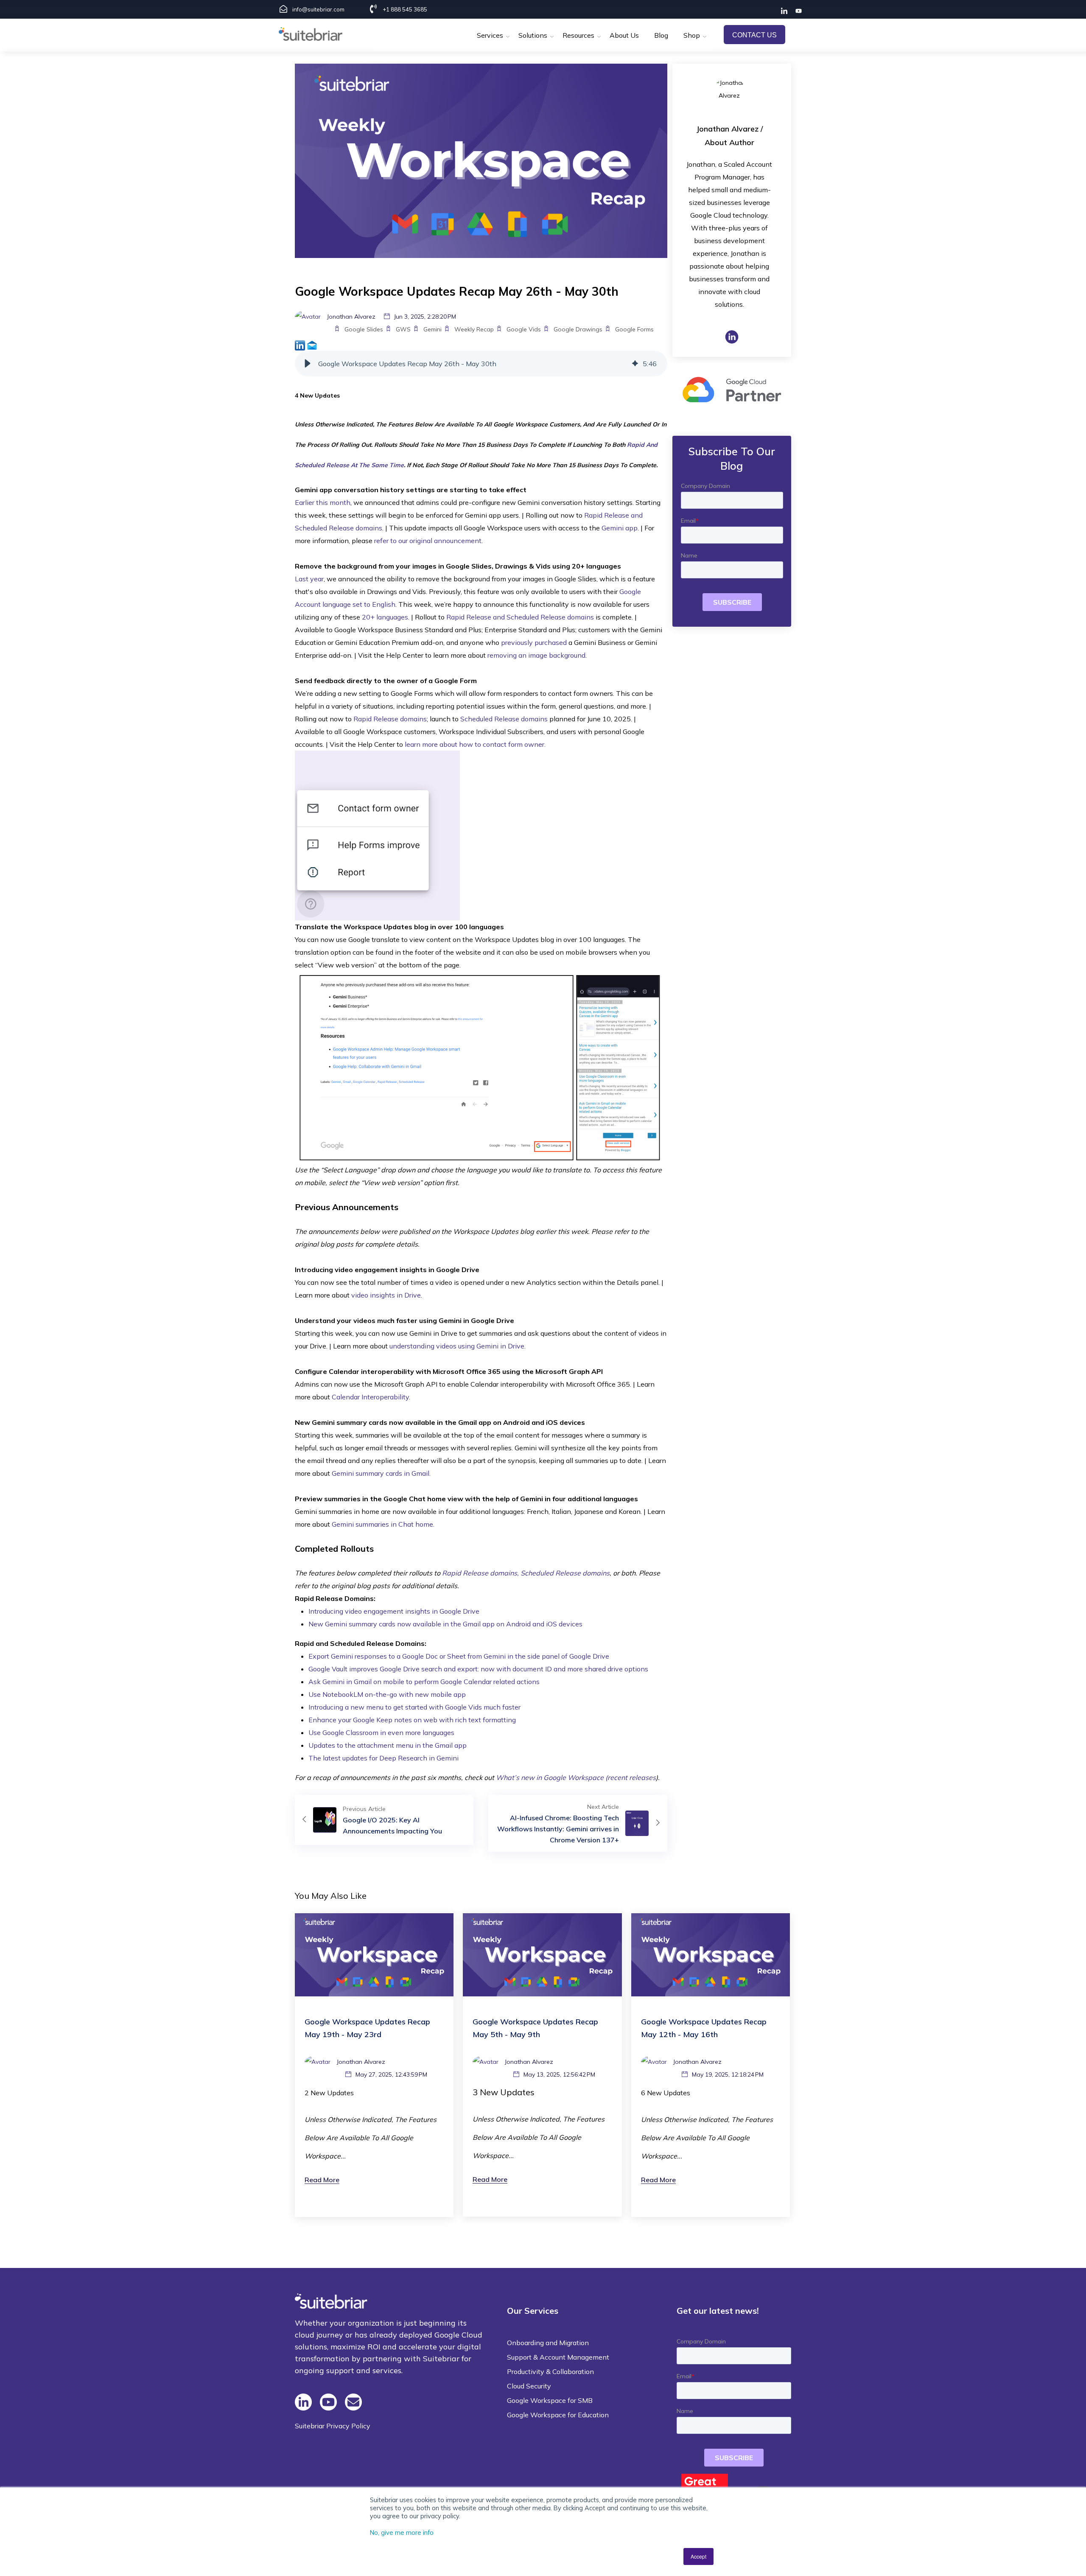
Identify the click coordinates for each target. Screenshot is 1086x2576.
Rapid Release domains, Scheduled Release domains (526, 1573)
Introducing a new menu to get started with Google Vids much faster (414, 1707)
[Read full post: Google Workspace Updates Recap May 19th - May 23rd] (374, 1954)
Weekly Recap (474, 329)
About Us (624, 35)
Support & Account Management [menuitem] (558, 2357)
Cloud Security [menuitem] (529, 2386)
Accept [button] (698, 2556)
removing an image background (536, 655)
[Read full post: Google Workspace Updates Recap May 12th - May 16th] (711, 1954)
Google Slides (364, 329)
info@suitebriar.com (318, 9)
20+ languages (385, 617)
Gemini (432, 329)
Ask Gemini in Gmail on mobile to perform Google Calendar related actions (425, 1682)
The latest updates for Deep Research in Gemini (383, 1758)
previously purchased (534, 642)
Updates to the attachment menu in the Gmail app (388, 1745)
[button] (308, 364)
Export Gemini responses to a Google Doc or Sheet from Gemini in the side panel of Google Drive (460, 1656)
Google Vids (524, 329)
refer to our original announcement (428, 541)
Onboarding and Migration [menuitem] (548, 2343)
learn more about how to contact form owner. (475, 744)
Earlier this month (323, 502)
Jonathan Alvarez (727, 129)
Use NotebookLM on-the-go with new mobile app (388, 1694)
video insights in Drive (386, 1295)
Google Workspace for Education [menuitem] (558, 2415)
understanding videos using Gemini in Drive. (458, 1346)
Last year (309, 579)
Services (490, 35)
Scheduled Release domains (504, 719)
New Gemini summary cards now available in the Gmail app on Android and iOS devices (446, 1624)
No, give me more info (402, 2533)
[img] (635, 364)
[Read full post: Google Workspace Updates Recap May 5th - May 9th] (542, 1954)
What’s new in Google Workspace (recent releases (576, 1777)
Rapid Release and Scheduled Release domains (520, 617)
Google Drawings (578, 329)
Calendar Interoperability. (371, 1397)
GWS (403, 329)
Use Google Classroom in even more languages (381, 1732)
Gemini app (620, 528)
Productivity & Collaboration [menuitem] (550, 2371)
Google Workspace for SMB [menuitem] (550, 2400)
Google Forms (634, 329)
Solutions (533, 35)
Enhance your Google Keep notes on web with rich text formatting (412, 1720)
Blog (661, 35)
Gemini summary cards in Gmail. (381, 1473)
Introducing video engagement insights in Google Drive (394, 1611)
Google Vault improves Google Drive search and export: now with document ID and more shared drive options (479, 1669)
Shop (692, 35)
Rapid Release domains (390, 719)
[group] (481, 364)
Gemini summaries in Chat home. (383, 1524)
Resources (578, 35)
